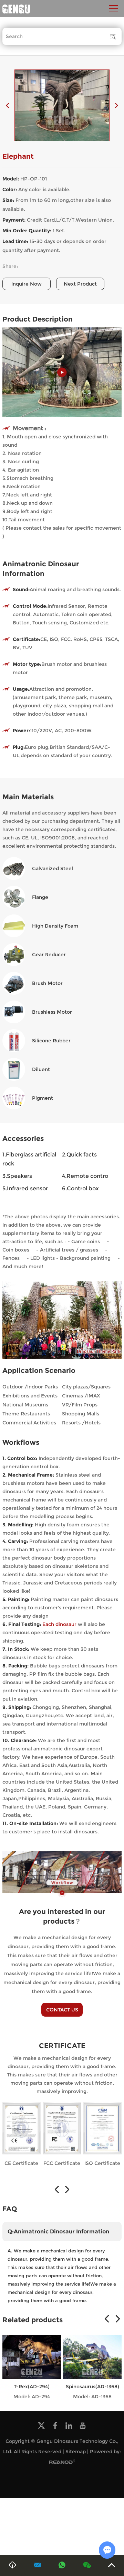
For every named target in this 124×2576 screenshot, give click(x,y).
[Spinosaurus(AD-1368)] (92, 2357)
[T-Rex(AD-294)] (32, 2357)
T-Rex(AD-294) (32, 2387)
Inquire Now (27, 284)
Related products (33, 2320)
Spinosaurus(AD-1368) (92, 2387)
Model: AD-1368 (92, 2397)
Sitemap (76, 2452)
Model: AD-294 (32, 2397)
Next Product (80, 284)
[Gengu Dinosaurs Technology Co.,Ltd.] (16, 9)
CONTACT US (62, 2010)
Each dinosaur (59, 1624)
